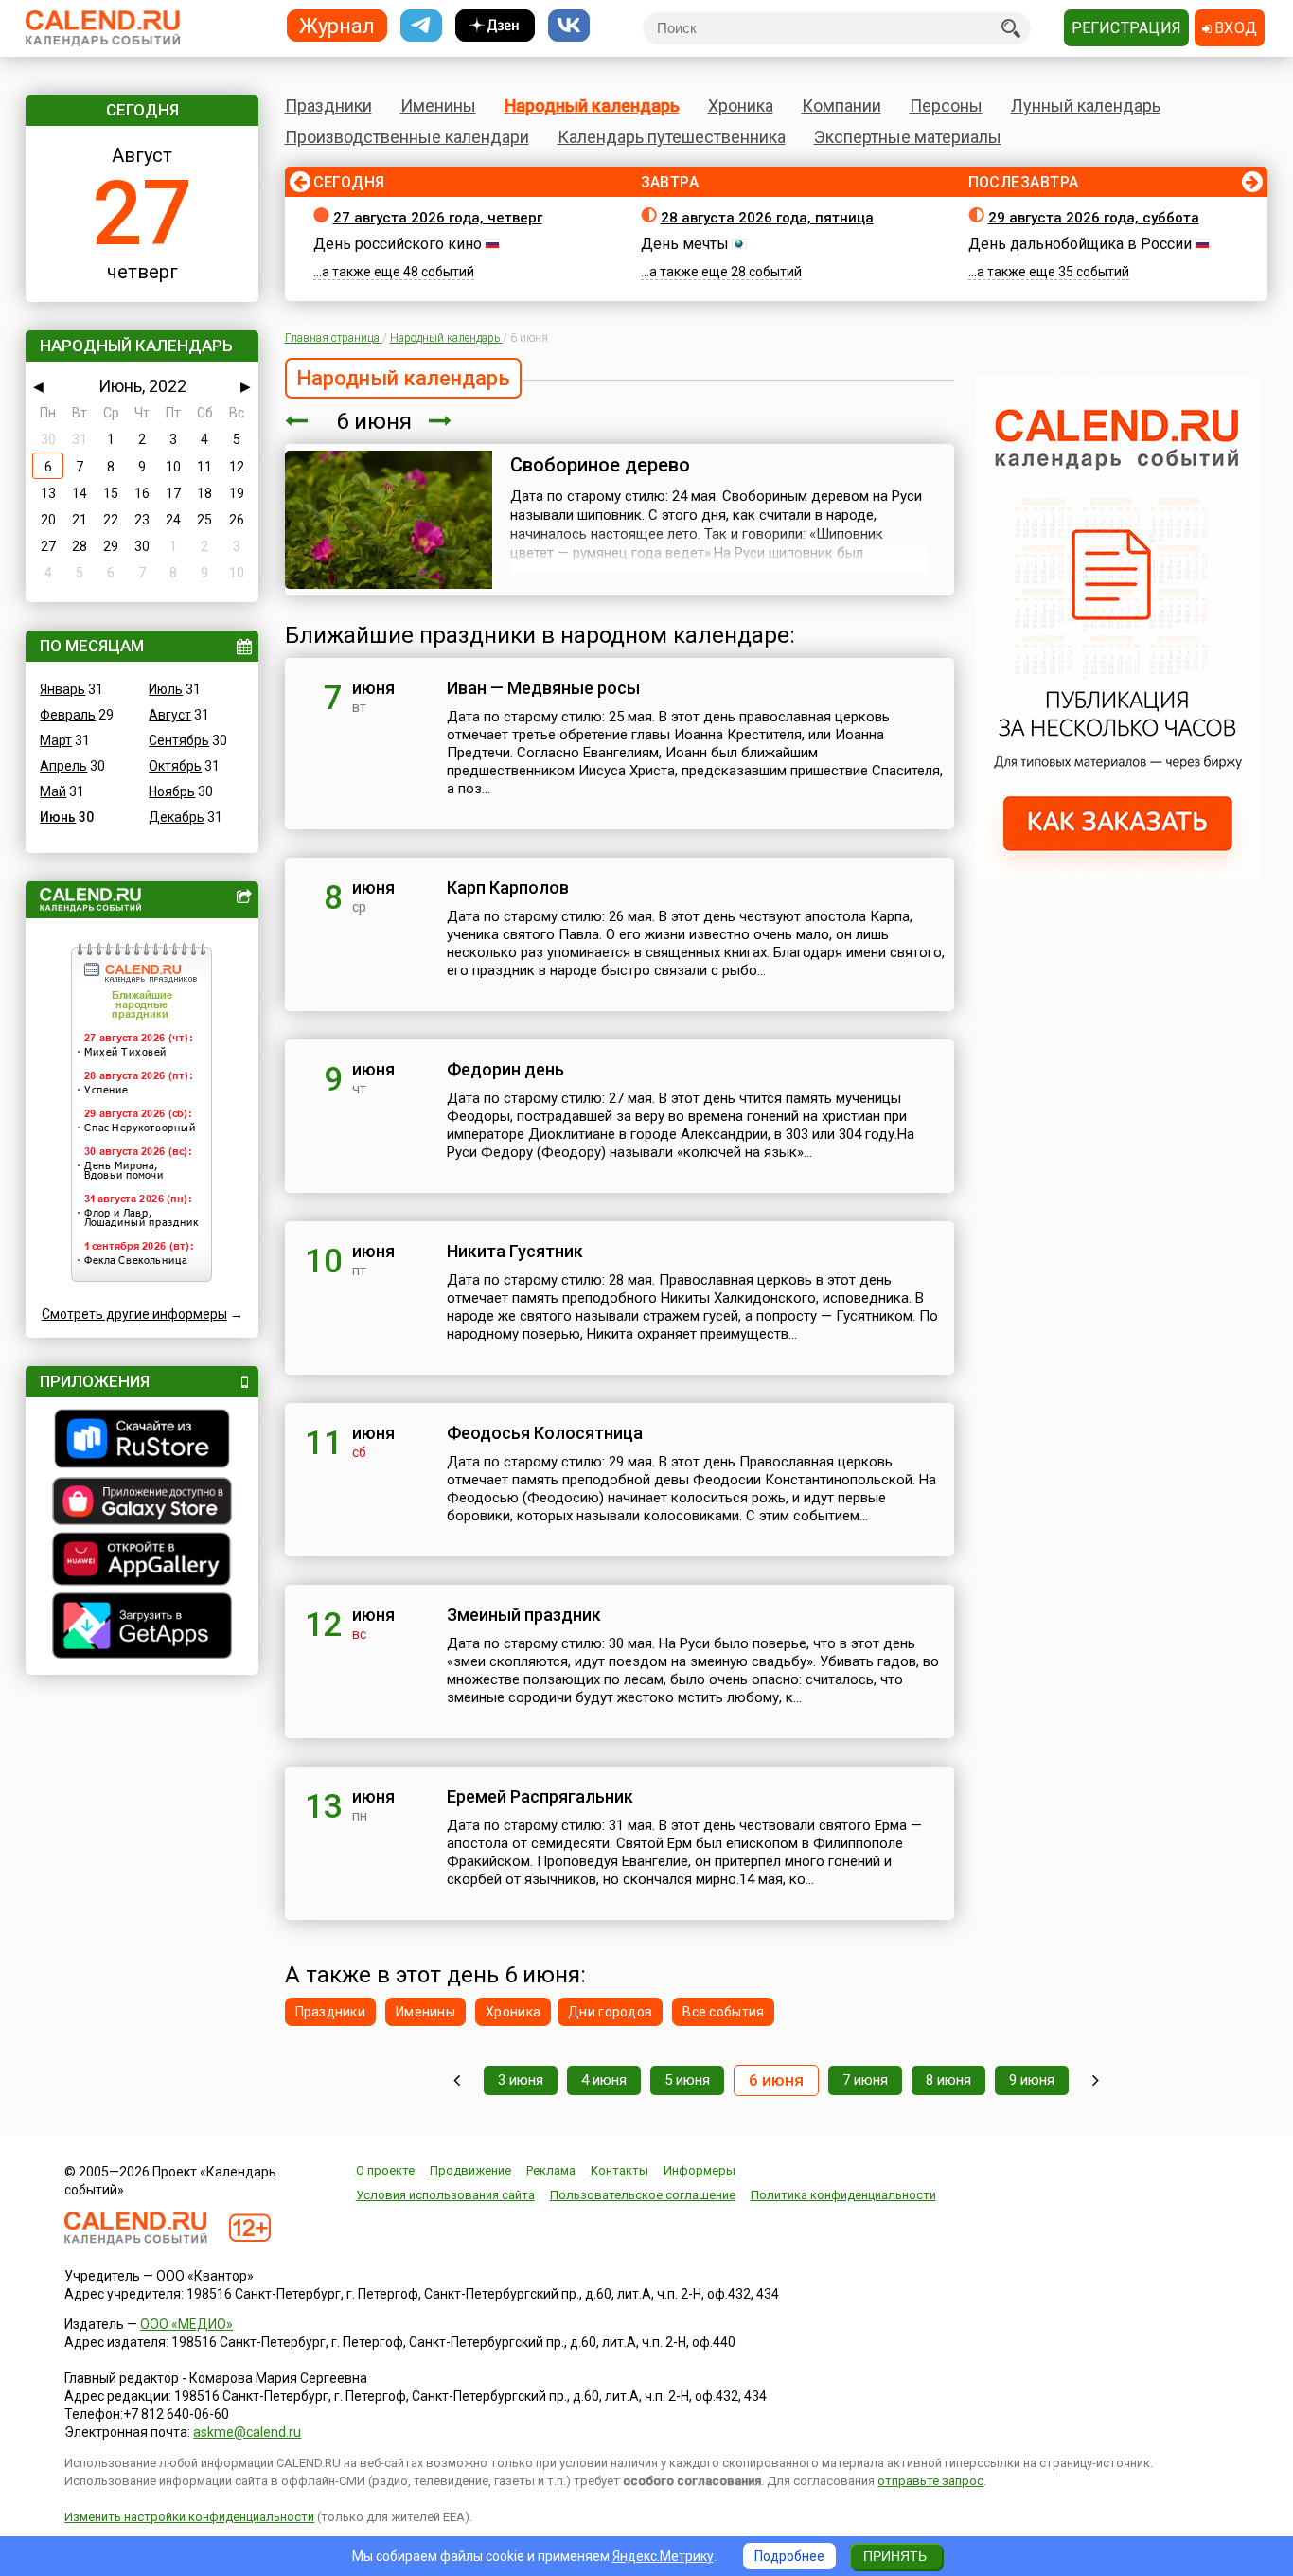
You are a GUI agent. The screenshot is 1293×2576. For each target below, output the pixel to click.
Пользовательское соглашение (643, 2195)
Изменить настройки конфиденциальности (189, 2517)
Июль (166, 689)
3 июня (521, 2080)
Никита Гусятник (515, 1251)
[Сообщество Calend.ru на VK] (569, 26)
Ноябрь (172, 791)
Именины (438, 106)
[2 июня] (457, 2080)
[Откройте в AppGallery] (142, 1561)
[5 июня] (296, 421)
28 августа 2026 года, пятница (767, 218)
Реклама (551, 2170)
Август (170, 715)
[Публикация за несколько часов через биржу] (1118, 876)
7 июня (865, 2080)
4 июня (604, 2080)
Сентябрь (179, 740)
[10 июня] (1096, 2080)
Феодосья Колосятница (545, 1433)
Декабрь (177, 817)
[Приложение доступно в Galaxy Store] (142, 1503)
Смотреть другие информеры (134, 1314)
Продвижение (470, 2170)
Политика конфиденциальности (843, 2195)
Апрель (63, 766)
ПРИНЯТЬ (895, 2556)
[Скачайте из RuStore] (142, 1441)
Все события (723, 2012)
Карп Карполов (508, 888)
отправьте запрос (930, 2481)
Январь (62, 689)
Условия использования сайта (445, 2195)
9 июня (1032, 2080)
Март (56, 740)
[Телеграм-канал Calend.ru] (421, 26)
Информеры (700, 2170)
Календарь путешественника (672, 137)
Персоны (946, 106)
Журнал (337, 25)
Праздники (328, 106)
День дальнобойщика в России (1080, 244)
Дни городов (610, 2012)
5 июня (687, 2080)
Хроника (741, 106)
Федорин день (505, 1069)
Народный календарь (592, 106)
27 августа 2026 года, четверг (438, 218)
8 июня (948, 2080)
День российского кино (398, 244)
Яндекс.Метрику (663, 2556)
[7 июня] (440, 421)
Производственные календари (407, 137)
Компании (841, 106)
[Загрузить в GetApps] (142, 1628)
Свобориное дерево (600, 465)
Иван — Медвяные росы (543, 688)
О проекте (385, 2170)
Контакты (620, 2170)
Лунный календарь (1086, 106)
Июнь (58, 817)
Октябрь (175, 766)
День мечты (685, 244)
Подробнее (789, 2556)
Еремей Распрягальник (540, 1796)
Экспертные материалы (908, 137)
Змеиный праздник (524, 1615)
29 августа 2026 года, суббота (1094, 218)
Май (53, 791)
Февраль (68, 715)
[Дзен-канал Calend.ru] (495, 26)
